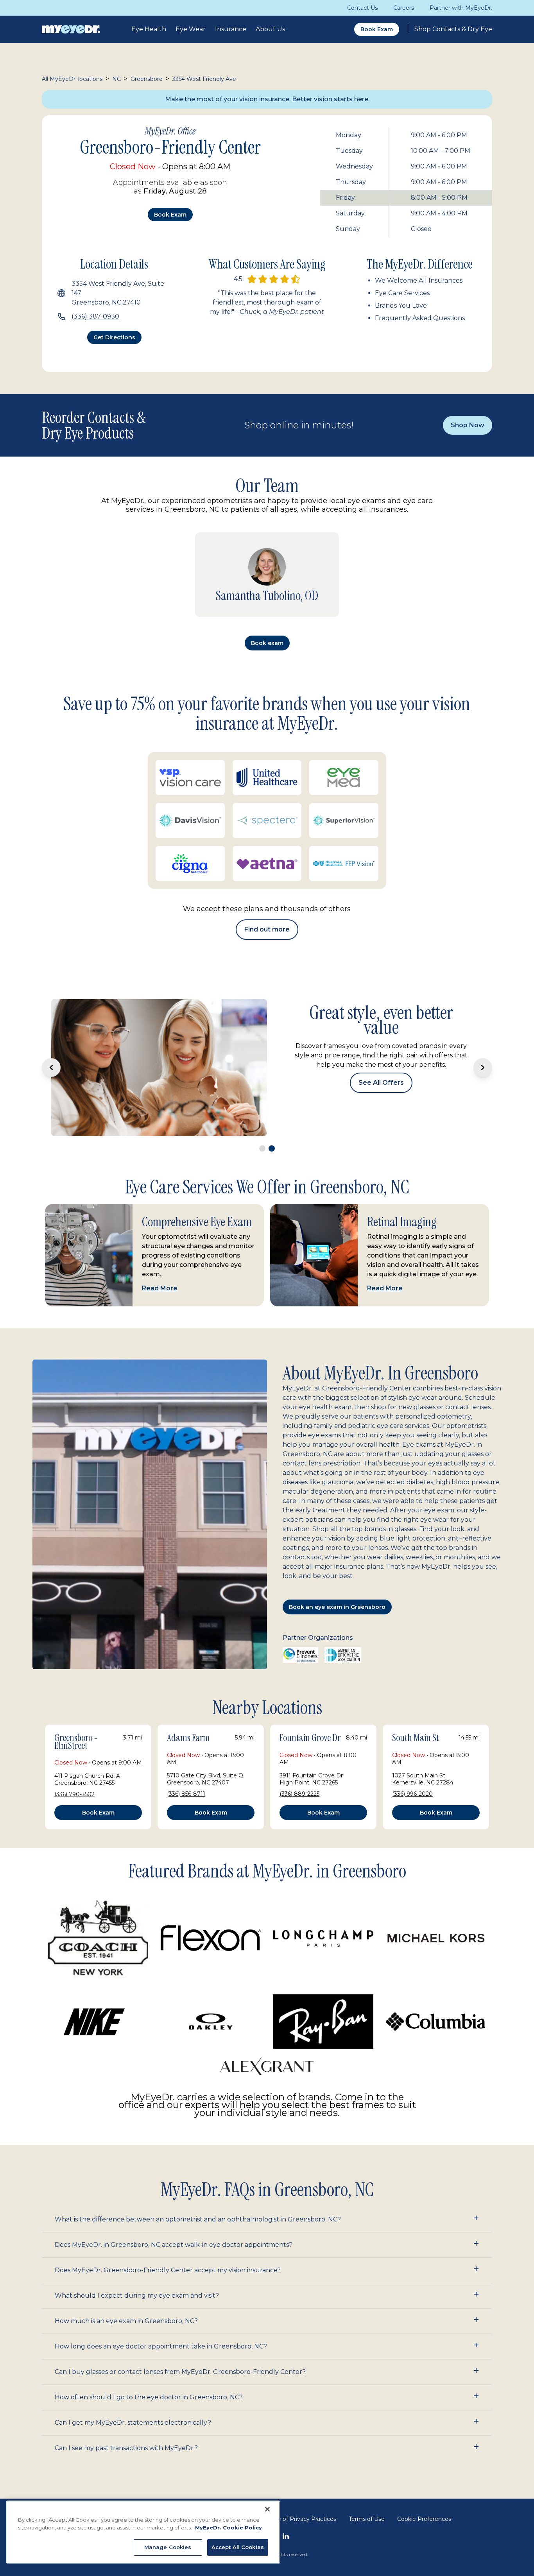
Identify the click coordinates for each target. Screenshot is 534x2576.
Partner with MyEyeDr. (461, 8)
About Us (270, 29)
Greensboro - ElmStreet (76, 1742)
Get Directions (114, 337)
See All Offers (381, 1083)
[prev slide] (51, 1068)
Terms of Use (367, 2519)
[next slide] (483, 1068)
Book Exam (377, 29)
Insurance (231, 29)
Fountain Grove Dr (310, 1738)
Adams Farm (188, 1738)
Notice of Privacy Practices (299, 2519)
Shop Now (468, 425)
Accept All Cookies (238, 2547)
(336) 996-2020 (412, 1794)
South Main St (416, 1738)
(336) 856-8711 (186, 1794)
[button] (267, 2220)
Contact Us (362, 8)
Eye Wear (191, 29)
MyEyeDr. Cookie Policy (228, 2528)
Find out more (267, 929)
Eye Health (149, 29)
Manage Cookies (168, 2547)
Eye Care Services (402, 293)
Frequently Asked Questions (420, 318)
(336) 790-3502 (74, 1794)
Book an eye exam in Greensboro (337, 1607)
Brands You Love (401, 305)
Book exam (170, 215)
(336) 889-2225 (299, 1794)
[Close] (267, 2509)
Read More (160, 1288)
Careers (404, 8)
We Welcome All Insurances (419, 280)
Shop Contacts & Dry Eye (453, 29)
